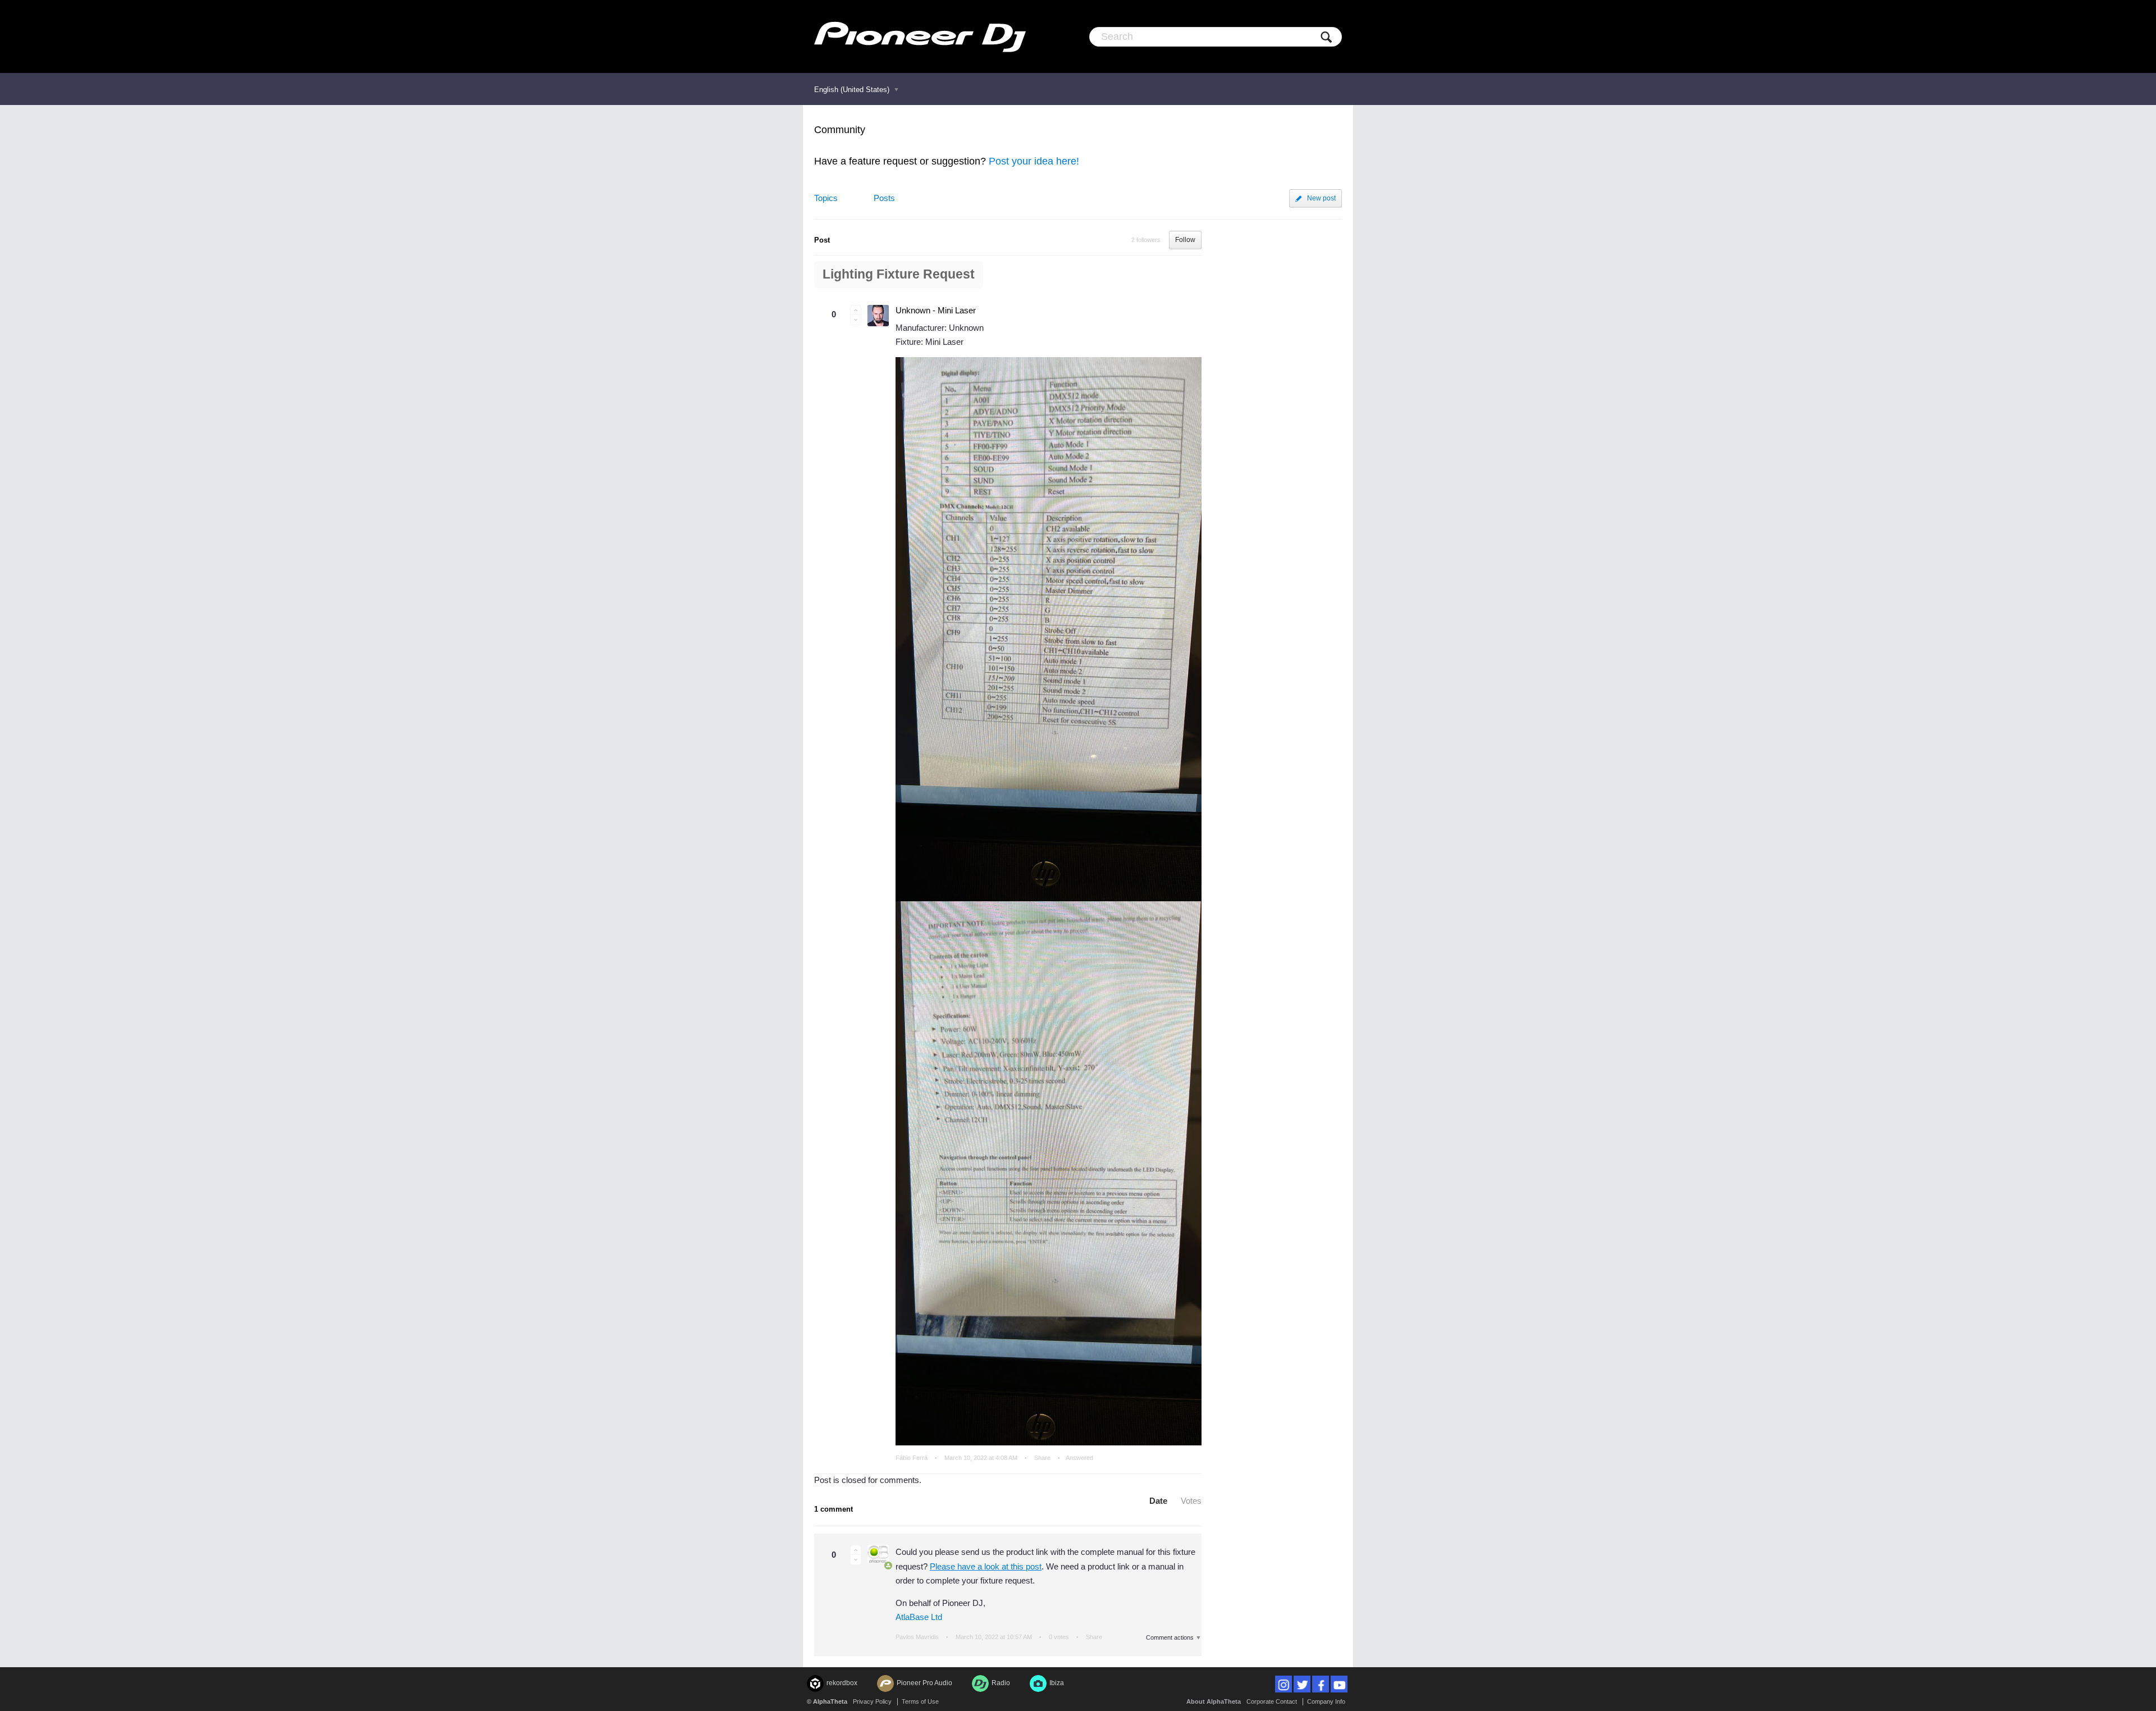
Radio (1001, 1683)
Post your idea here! (1034, 161)
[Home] (920, 36)
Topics (826, 198)
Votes (1191, 1501)
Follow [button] (1185, 240)
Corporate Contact (1272, 1701)
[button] (856, 310)
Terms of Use (920, 1701)
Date (1158, 1501)
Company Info (1326, 1701)
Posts (884, 198)
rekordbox (842, 1683)
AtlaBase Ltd (919, 1617)
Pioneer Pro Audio (924, 1683)
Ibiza (1057, 1683)
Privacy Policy (872, 1701)
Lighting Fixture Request (899, 274)
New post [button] (1321, 198)
